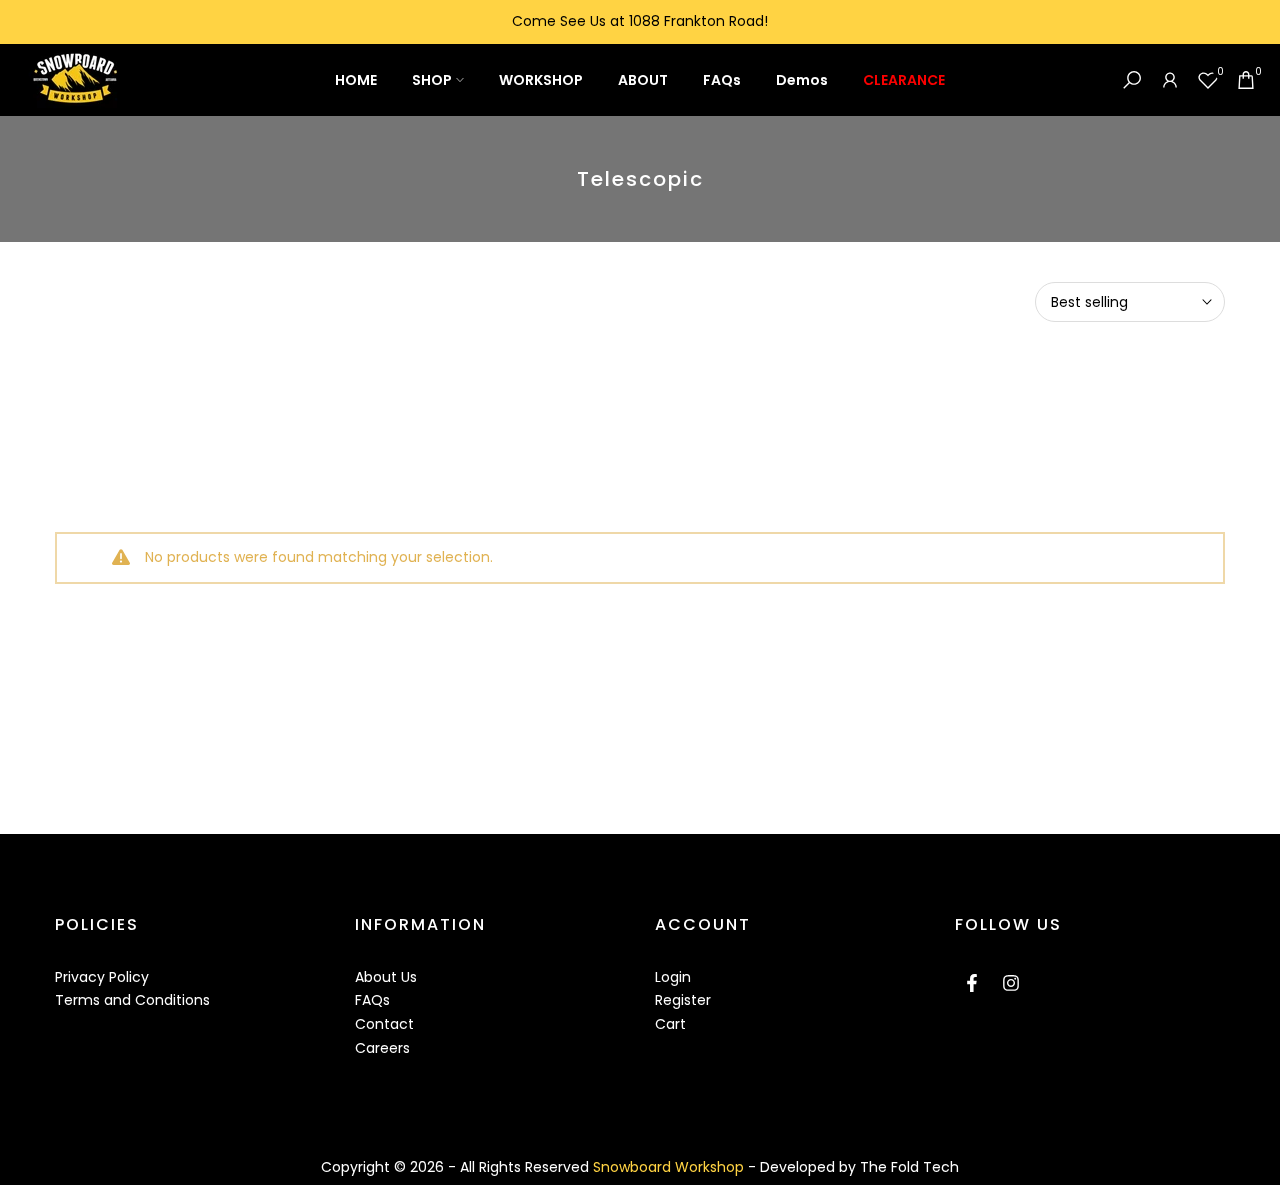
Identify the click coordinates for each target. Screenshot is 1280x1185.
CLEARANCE (904, 80)
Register (683, 1000)
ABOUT (643, 80)
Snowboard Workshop (670, 1167)
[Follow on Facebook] (972, 983)
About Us (386, 977)
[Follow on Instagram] (1011, 983)
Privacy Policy (102, 977)
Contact (384, 1024)
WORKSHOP (541, 80)
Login (673, 977)
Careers (382, 1048)
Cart (670, 1024)
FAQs (722, 80)
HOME (356, 80)
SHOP (432, 80)
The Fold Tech (909, 1167)
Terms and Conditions (132, 1000)
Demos (802, 80)
